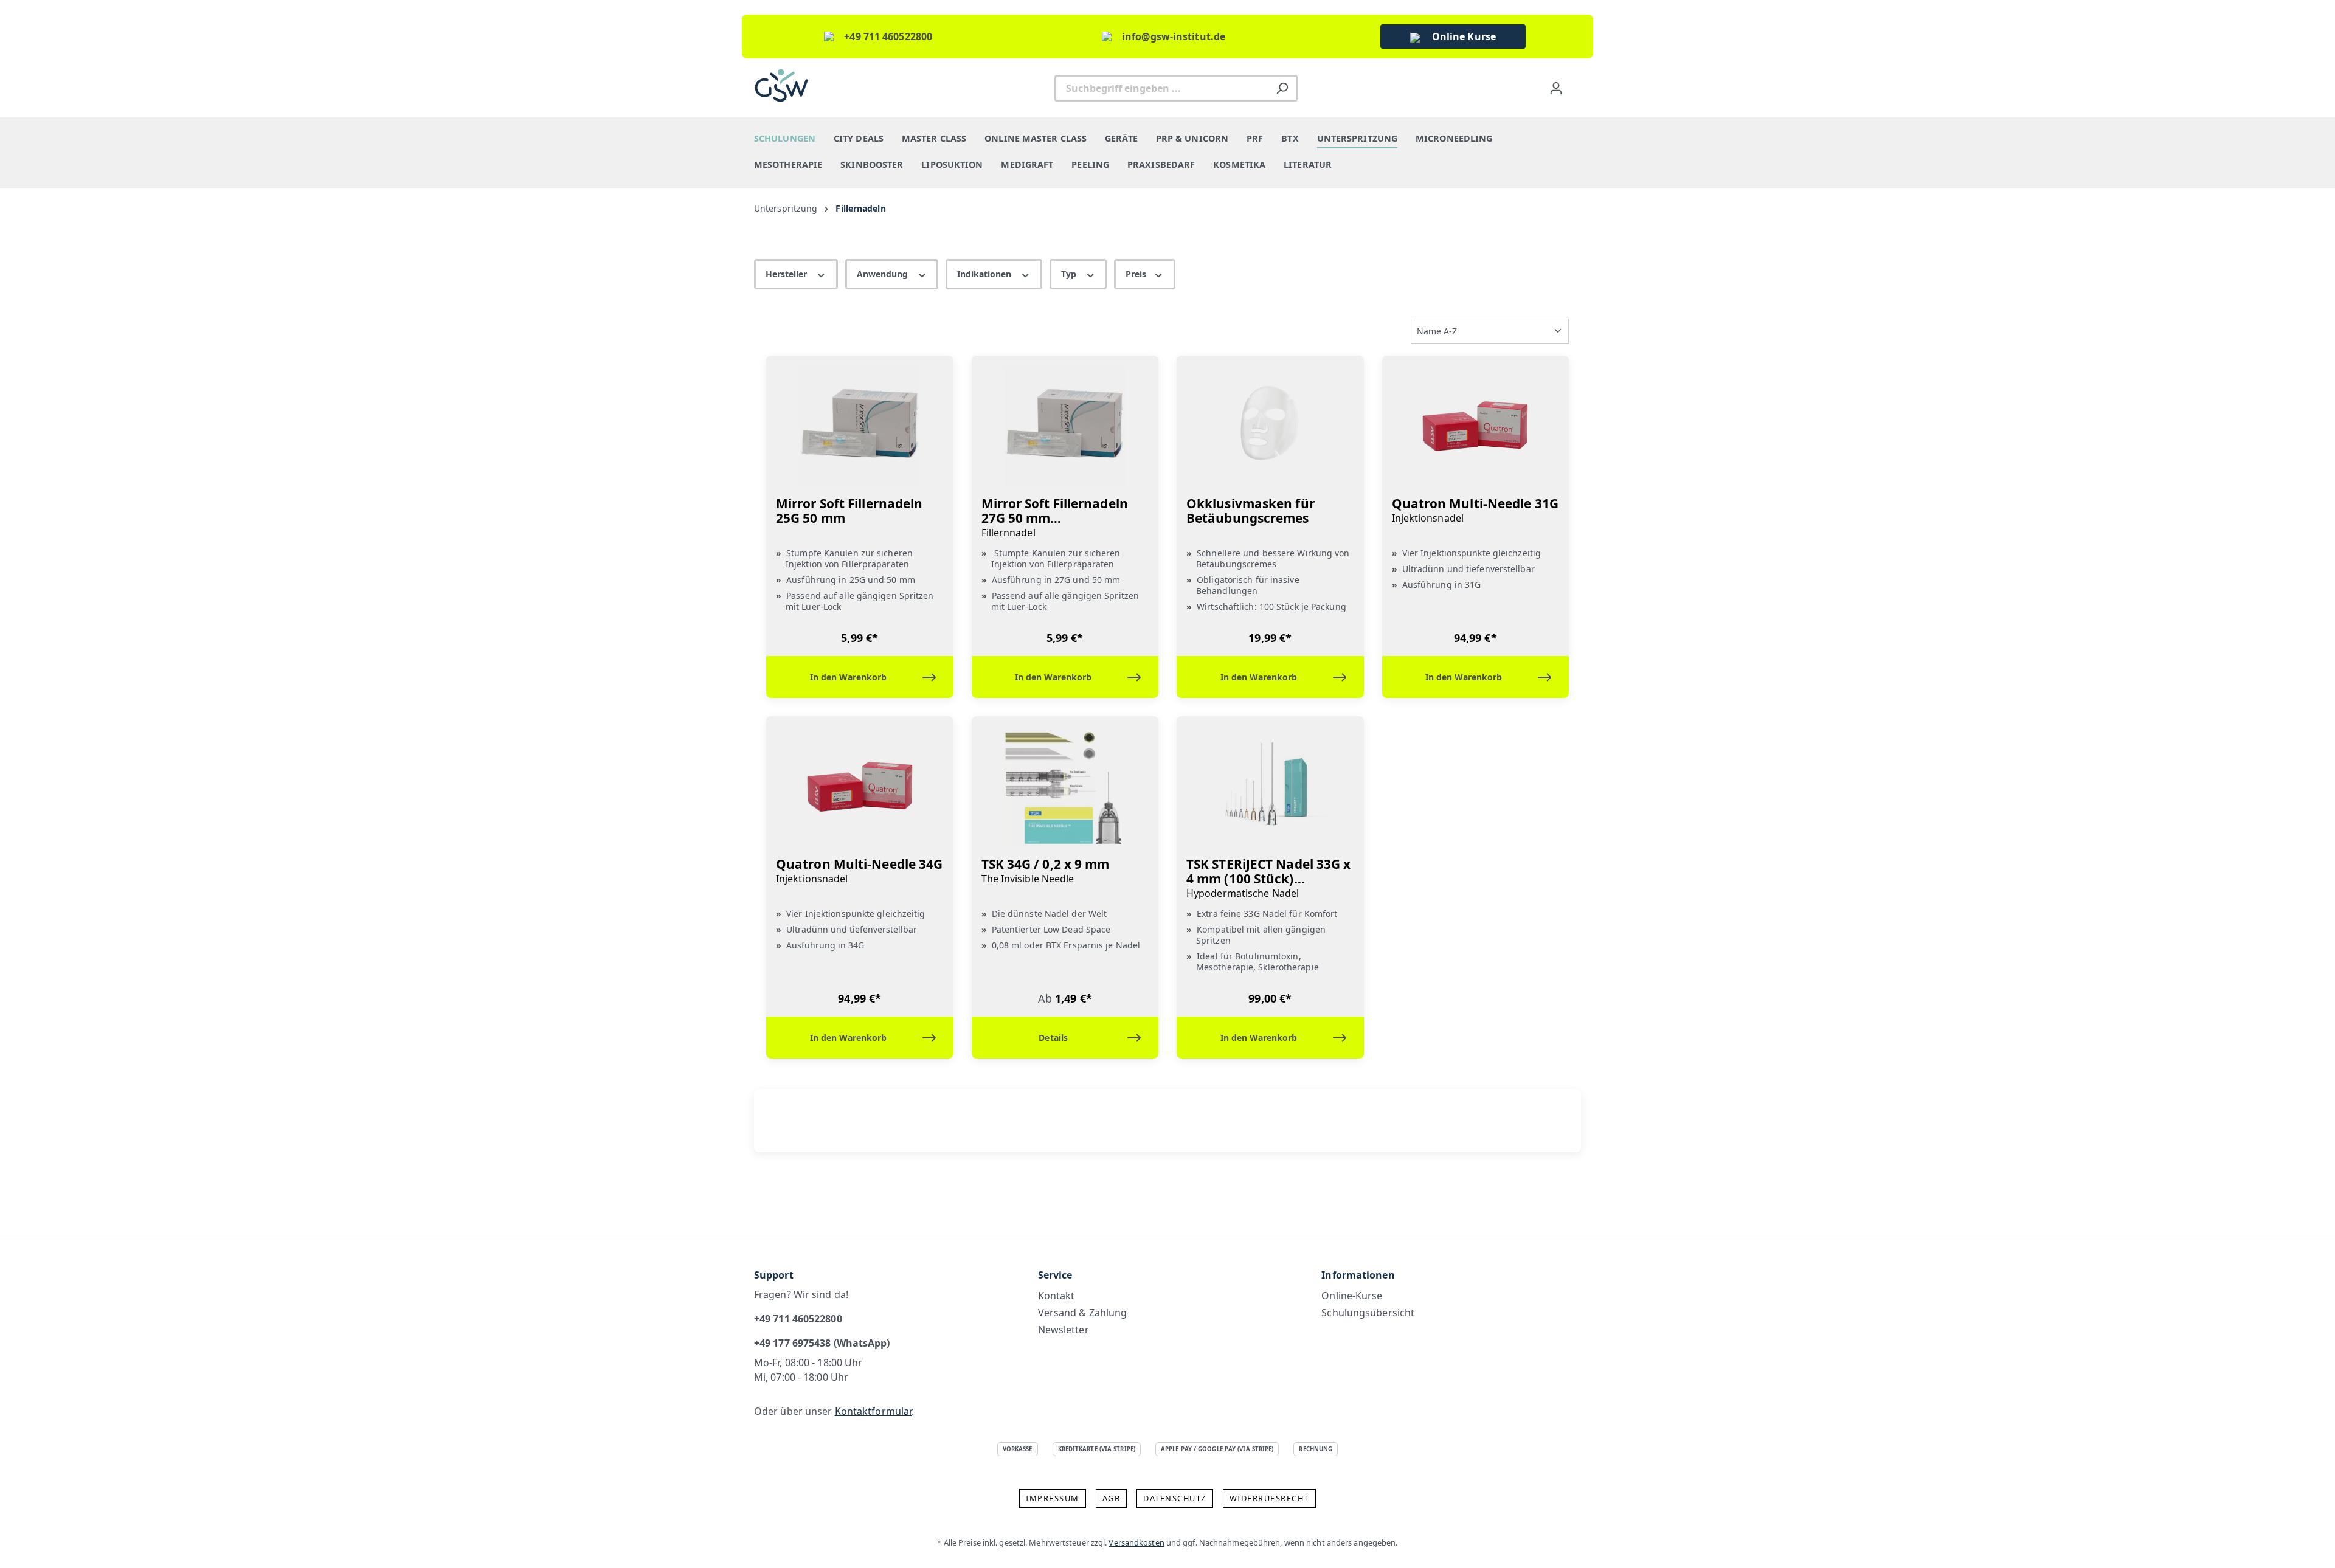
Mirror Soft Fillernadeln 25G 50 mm (849, 511)
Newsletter (1064, 1330)
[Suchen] (1283, 88)
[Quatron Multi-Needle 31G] (1476, 426)
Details (1053, 1038)
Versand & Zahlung (1083, 1313)
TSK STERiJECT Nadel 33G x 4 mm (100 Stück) (1269, 878)
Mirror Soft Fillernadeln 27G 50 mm (1055, 518)
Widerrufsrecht (1269, 1498)
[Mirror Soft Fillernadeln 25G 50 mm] (860, 426)
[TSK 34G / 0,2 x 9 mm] (1065, 787)
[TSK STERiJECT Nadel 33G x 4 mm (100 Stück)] (1270, 787)
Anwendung (884, 274)
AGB (1112, 1498)
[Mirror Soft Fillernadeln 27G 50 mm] (1065, 426)
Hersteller (787, 274)
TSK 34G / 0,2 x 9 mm (1046, 871)
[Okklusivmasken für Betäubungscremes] (1270, 426)
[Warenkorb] (1575, 85)
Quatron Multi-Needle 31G (1475, 510)
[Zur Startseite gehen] (781, 85)
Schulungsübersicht (1368, 1313)
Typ (1070, 274)
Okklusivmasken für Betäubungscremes (1251, 511)
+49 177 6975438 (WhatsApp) (822, 1343)
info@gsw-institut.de (1174, 36)
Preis (1137, 274)
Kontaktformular (873, 1411)
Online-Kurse (1352, 1296)
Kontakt (1057, 1296)
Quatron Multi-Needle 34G (859, 871)
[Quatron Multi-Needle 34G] (860, 787)
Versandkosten (1136, 1542)
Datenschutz (1175, 1498)
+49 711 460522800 (888, 36)
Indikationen (985, 274)
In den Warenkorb (848, 677)
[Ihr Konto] (1556, 88)
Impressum (1053, 1498)
